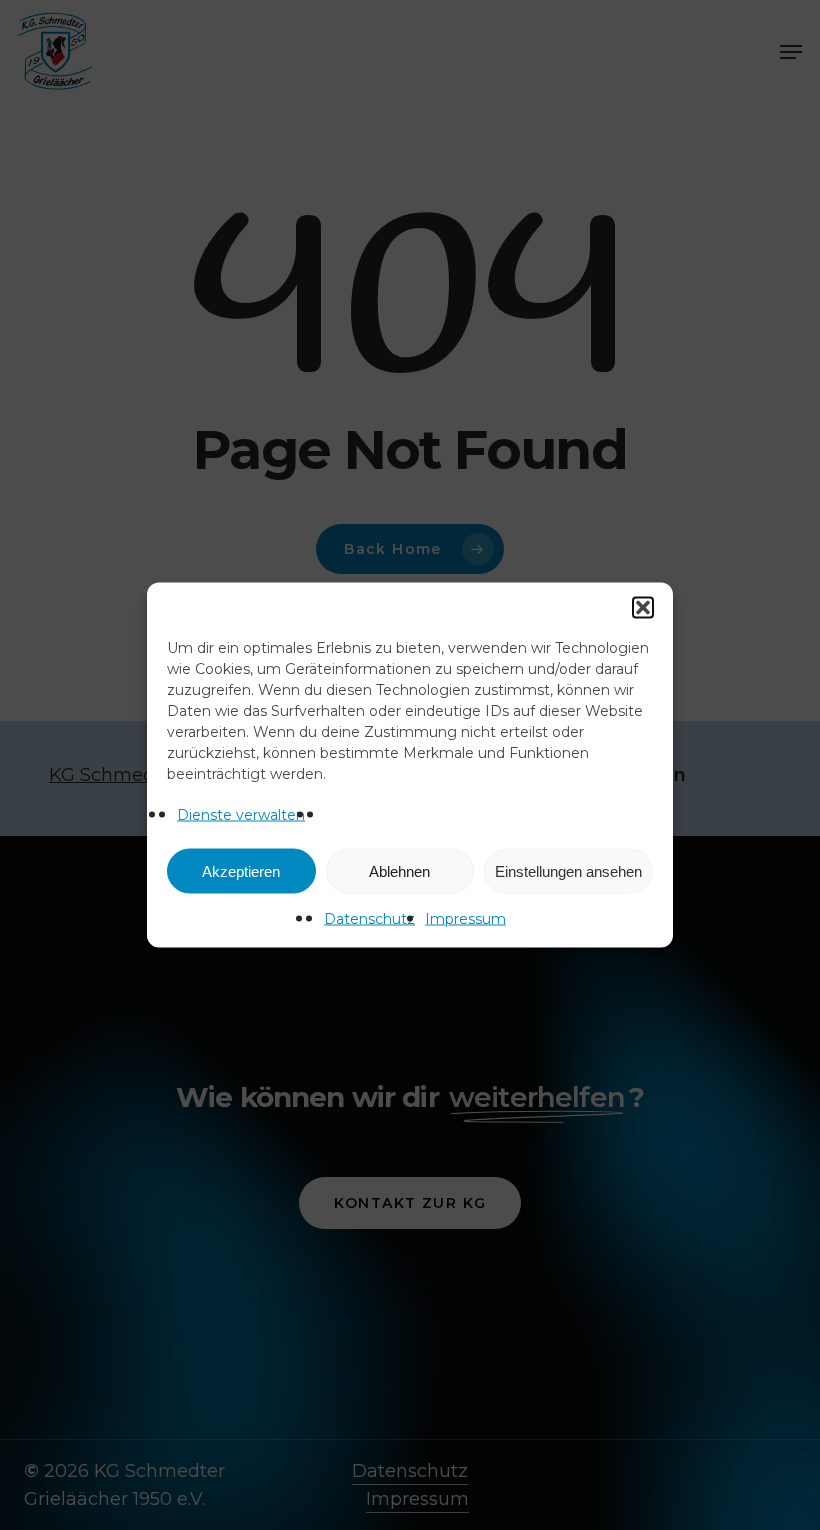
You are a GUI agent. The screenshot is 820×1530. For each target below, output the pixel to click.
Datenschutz (369, 919)
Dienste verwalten (241, 815)
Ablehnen (399, 870)
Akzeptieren (241, 870)
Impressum (465, 919)
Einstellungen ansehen (568, 870)
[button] (643, 608)
